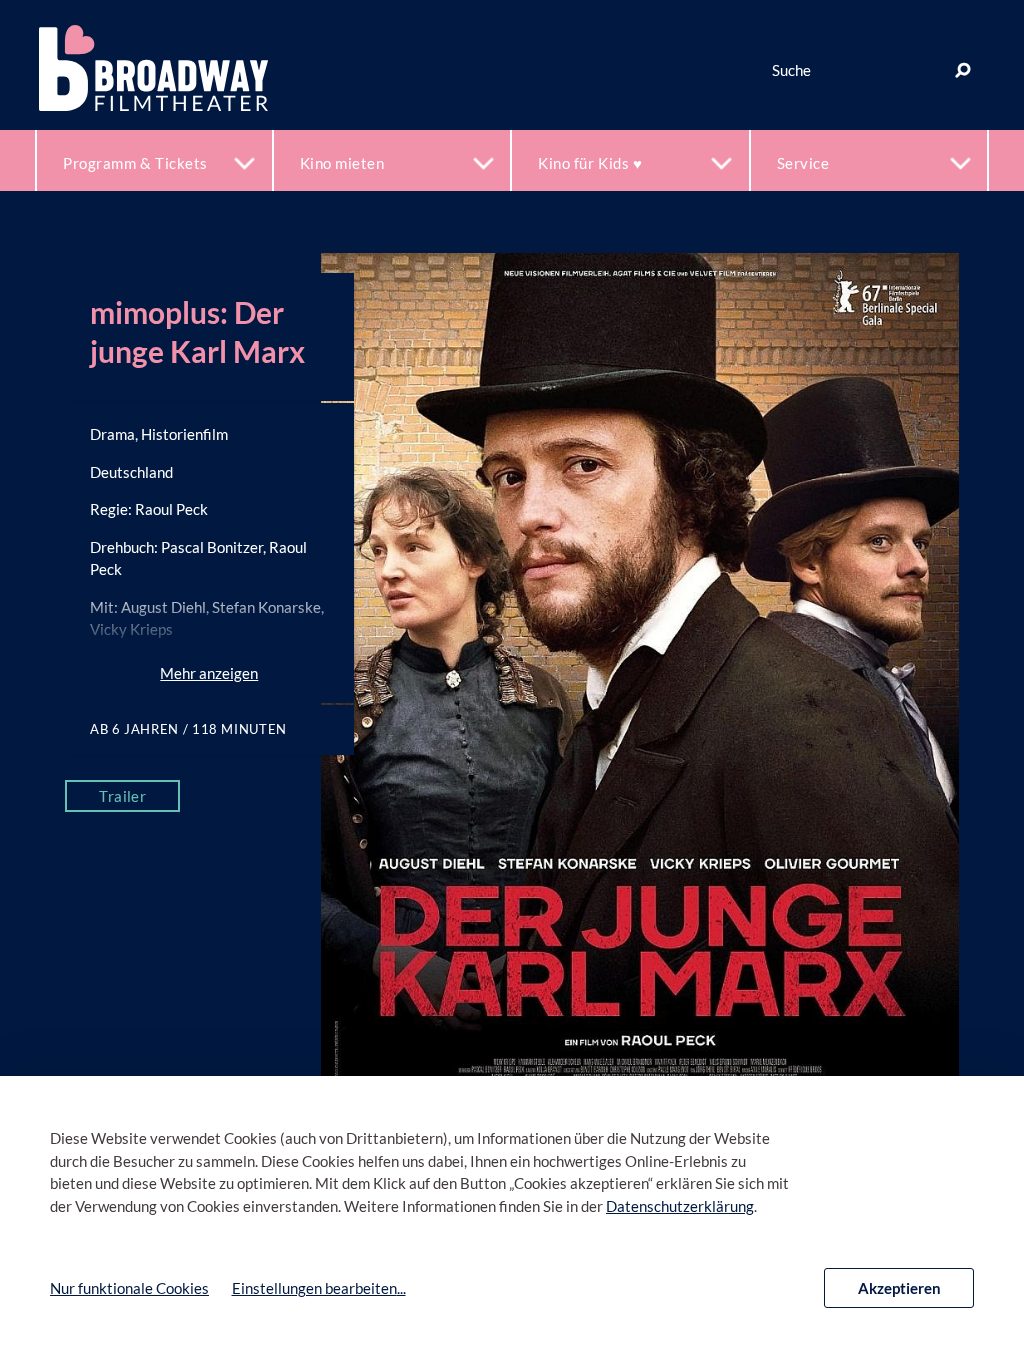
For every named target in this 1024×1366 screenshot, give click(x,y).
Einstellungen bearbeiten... (319, 1288)
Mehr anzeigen (209, 673)
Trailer (122, 796)
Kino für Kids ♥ (590, 163)
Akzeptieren (899, 1288)
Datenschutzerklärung (680, 1206)
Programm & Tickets (135, 163)
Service (803, 163)
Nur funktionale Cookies (129, 1288)
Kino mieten (342, 163)
